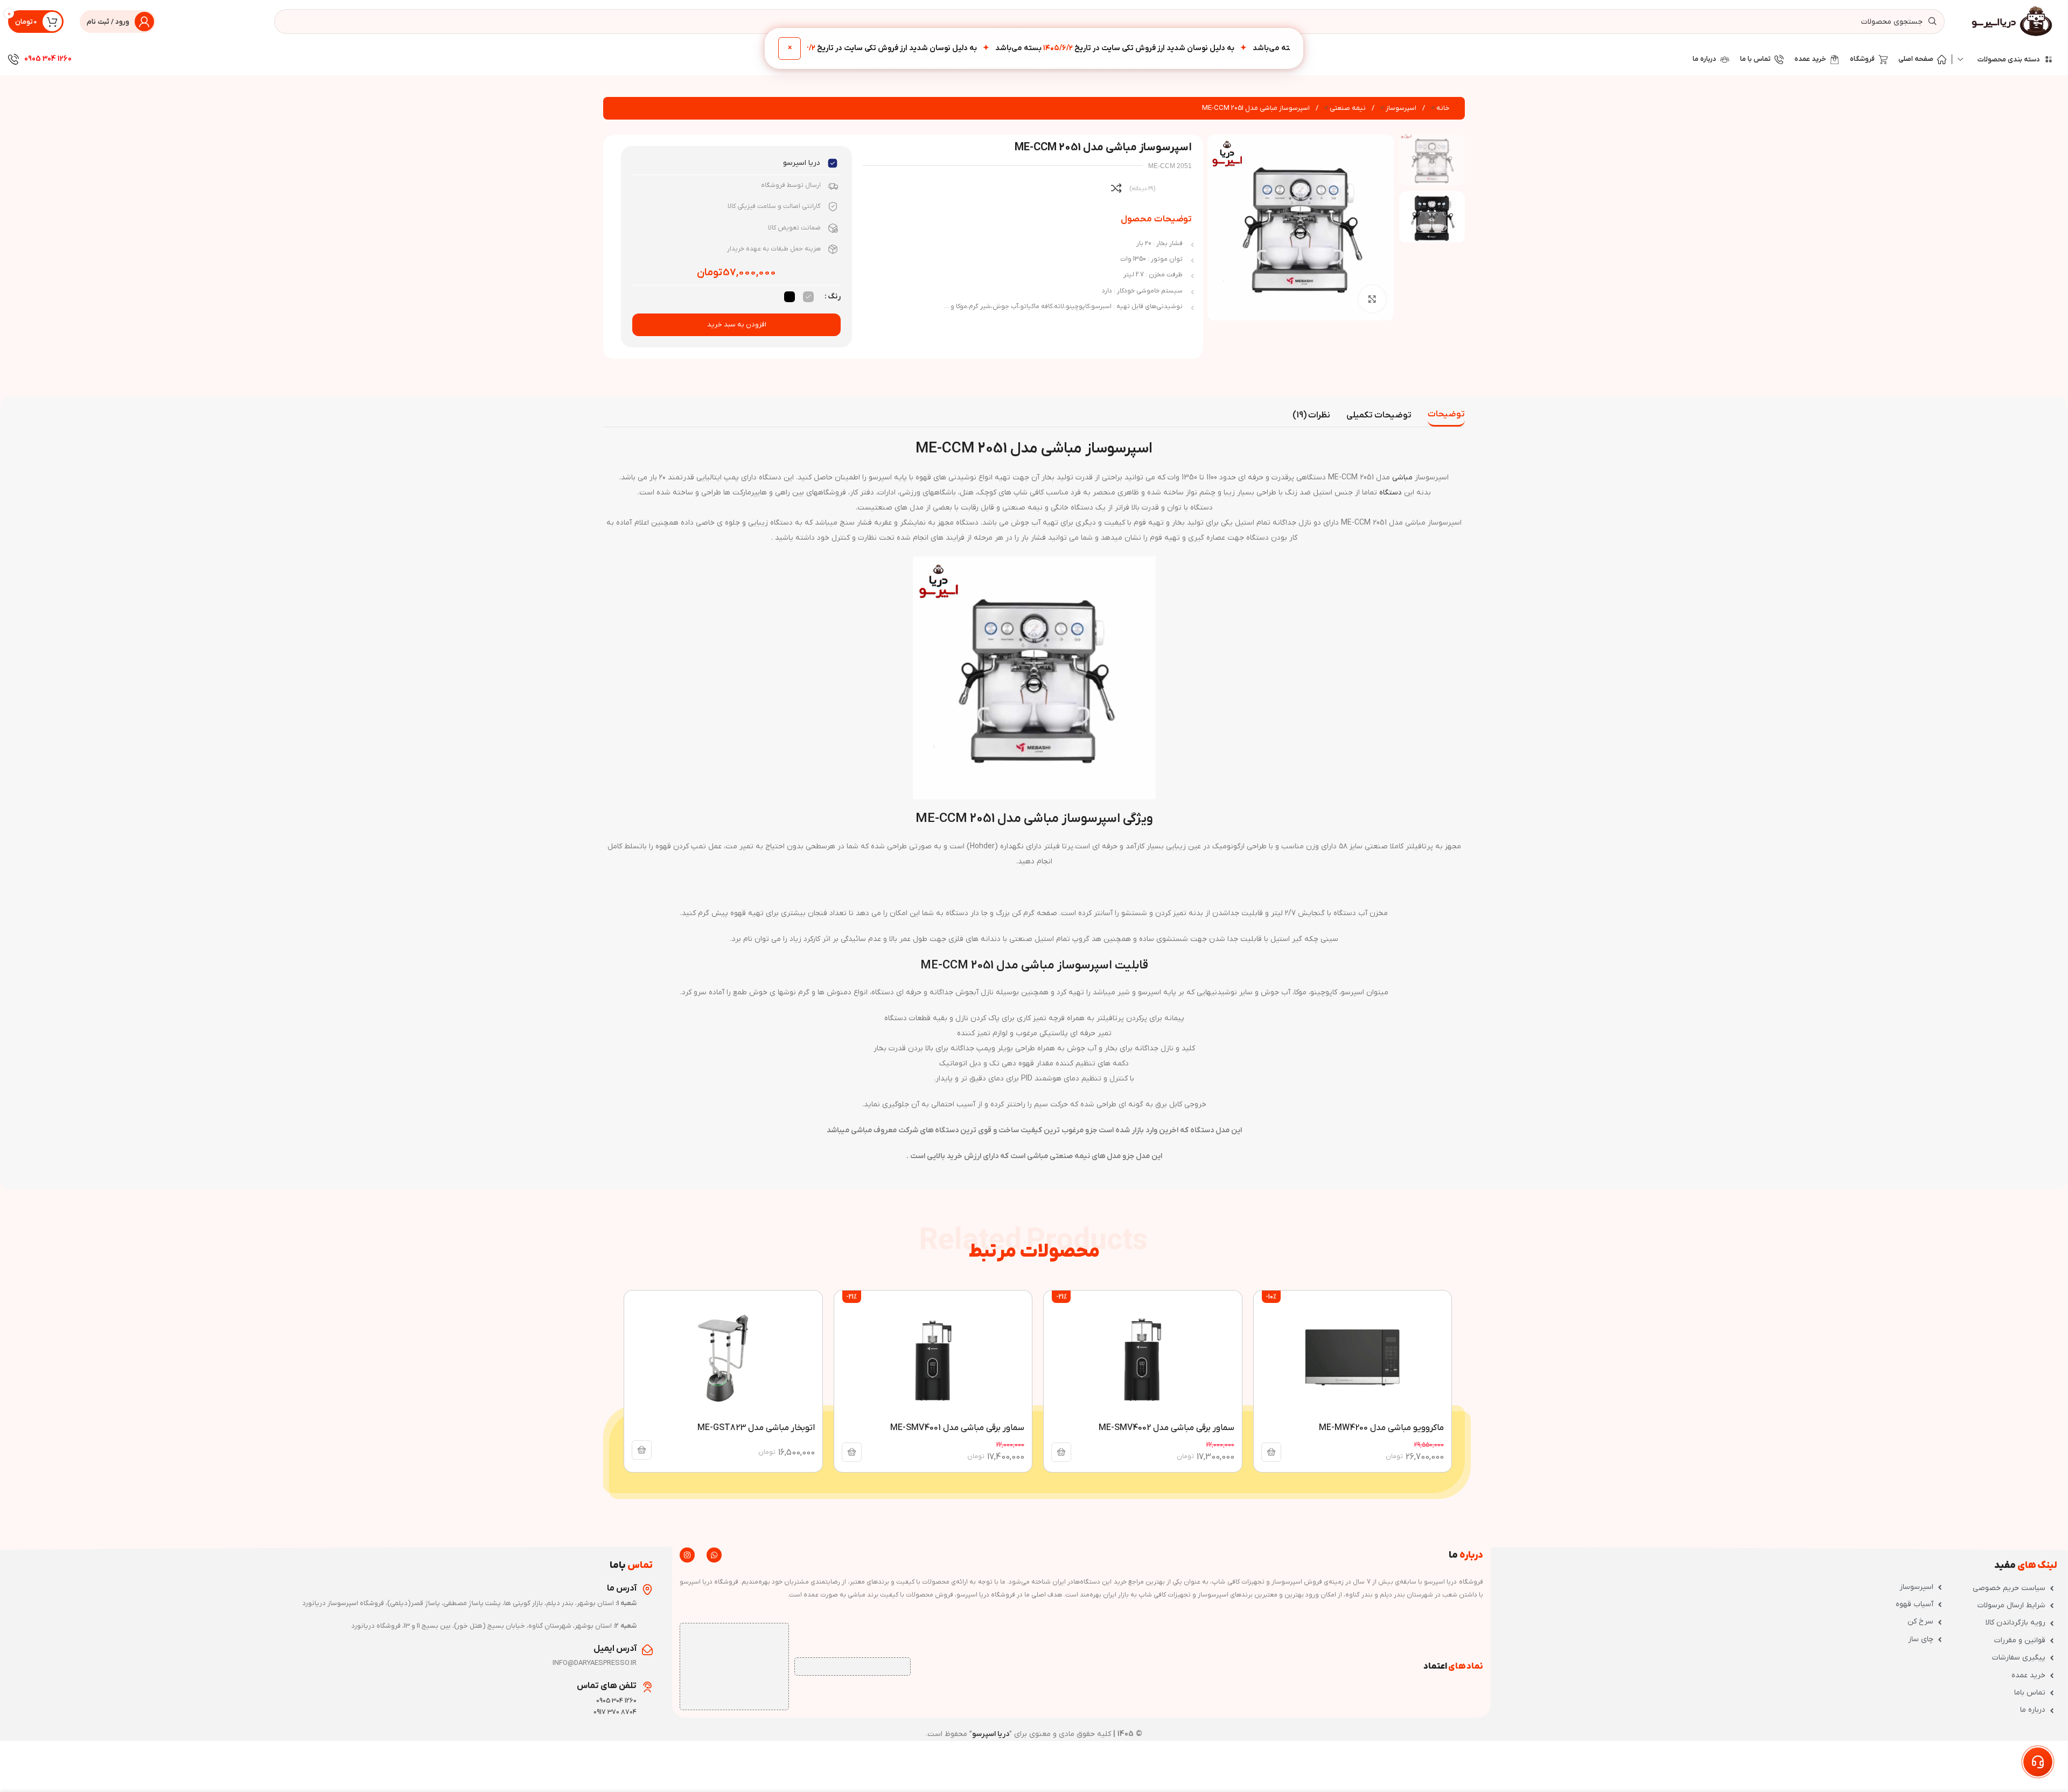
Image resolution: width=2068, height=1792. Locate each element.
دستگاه (1391, 493)
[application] (1034, 1048)
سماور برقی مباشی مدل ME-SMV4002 (1166, 1428)
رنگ (834, 297)
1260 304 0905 (48, 59)
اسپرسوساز (1400, 108)
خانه (1442, 108)
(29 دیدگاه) (1143, 189)
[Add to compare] (1116, 188)
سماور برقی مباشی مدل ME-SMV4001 (957, 1428)
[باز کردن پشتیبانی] (2038, 1762)
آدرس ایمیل (615, 1649)
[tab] (1446, 415)
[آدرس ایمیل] (647, 1650)
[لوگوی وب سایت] (2013, 21)
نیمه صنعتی (1347, 108)
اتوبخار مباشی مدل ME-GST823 (756, 1428)
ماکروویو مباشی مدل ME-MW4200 (1381, 1428)
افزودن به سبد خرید (737, 325)
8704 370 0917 (615, 1712)
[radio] (808, 297)
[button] (1271, 1452)
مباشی (1402, 477)
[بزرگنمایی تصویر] (1372, 299)
